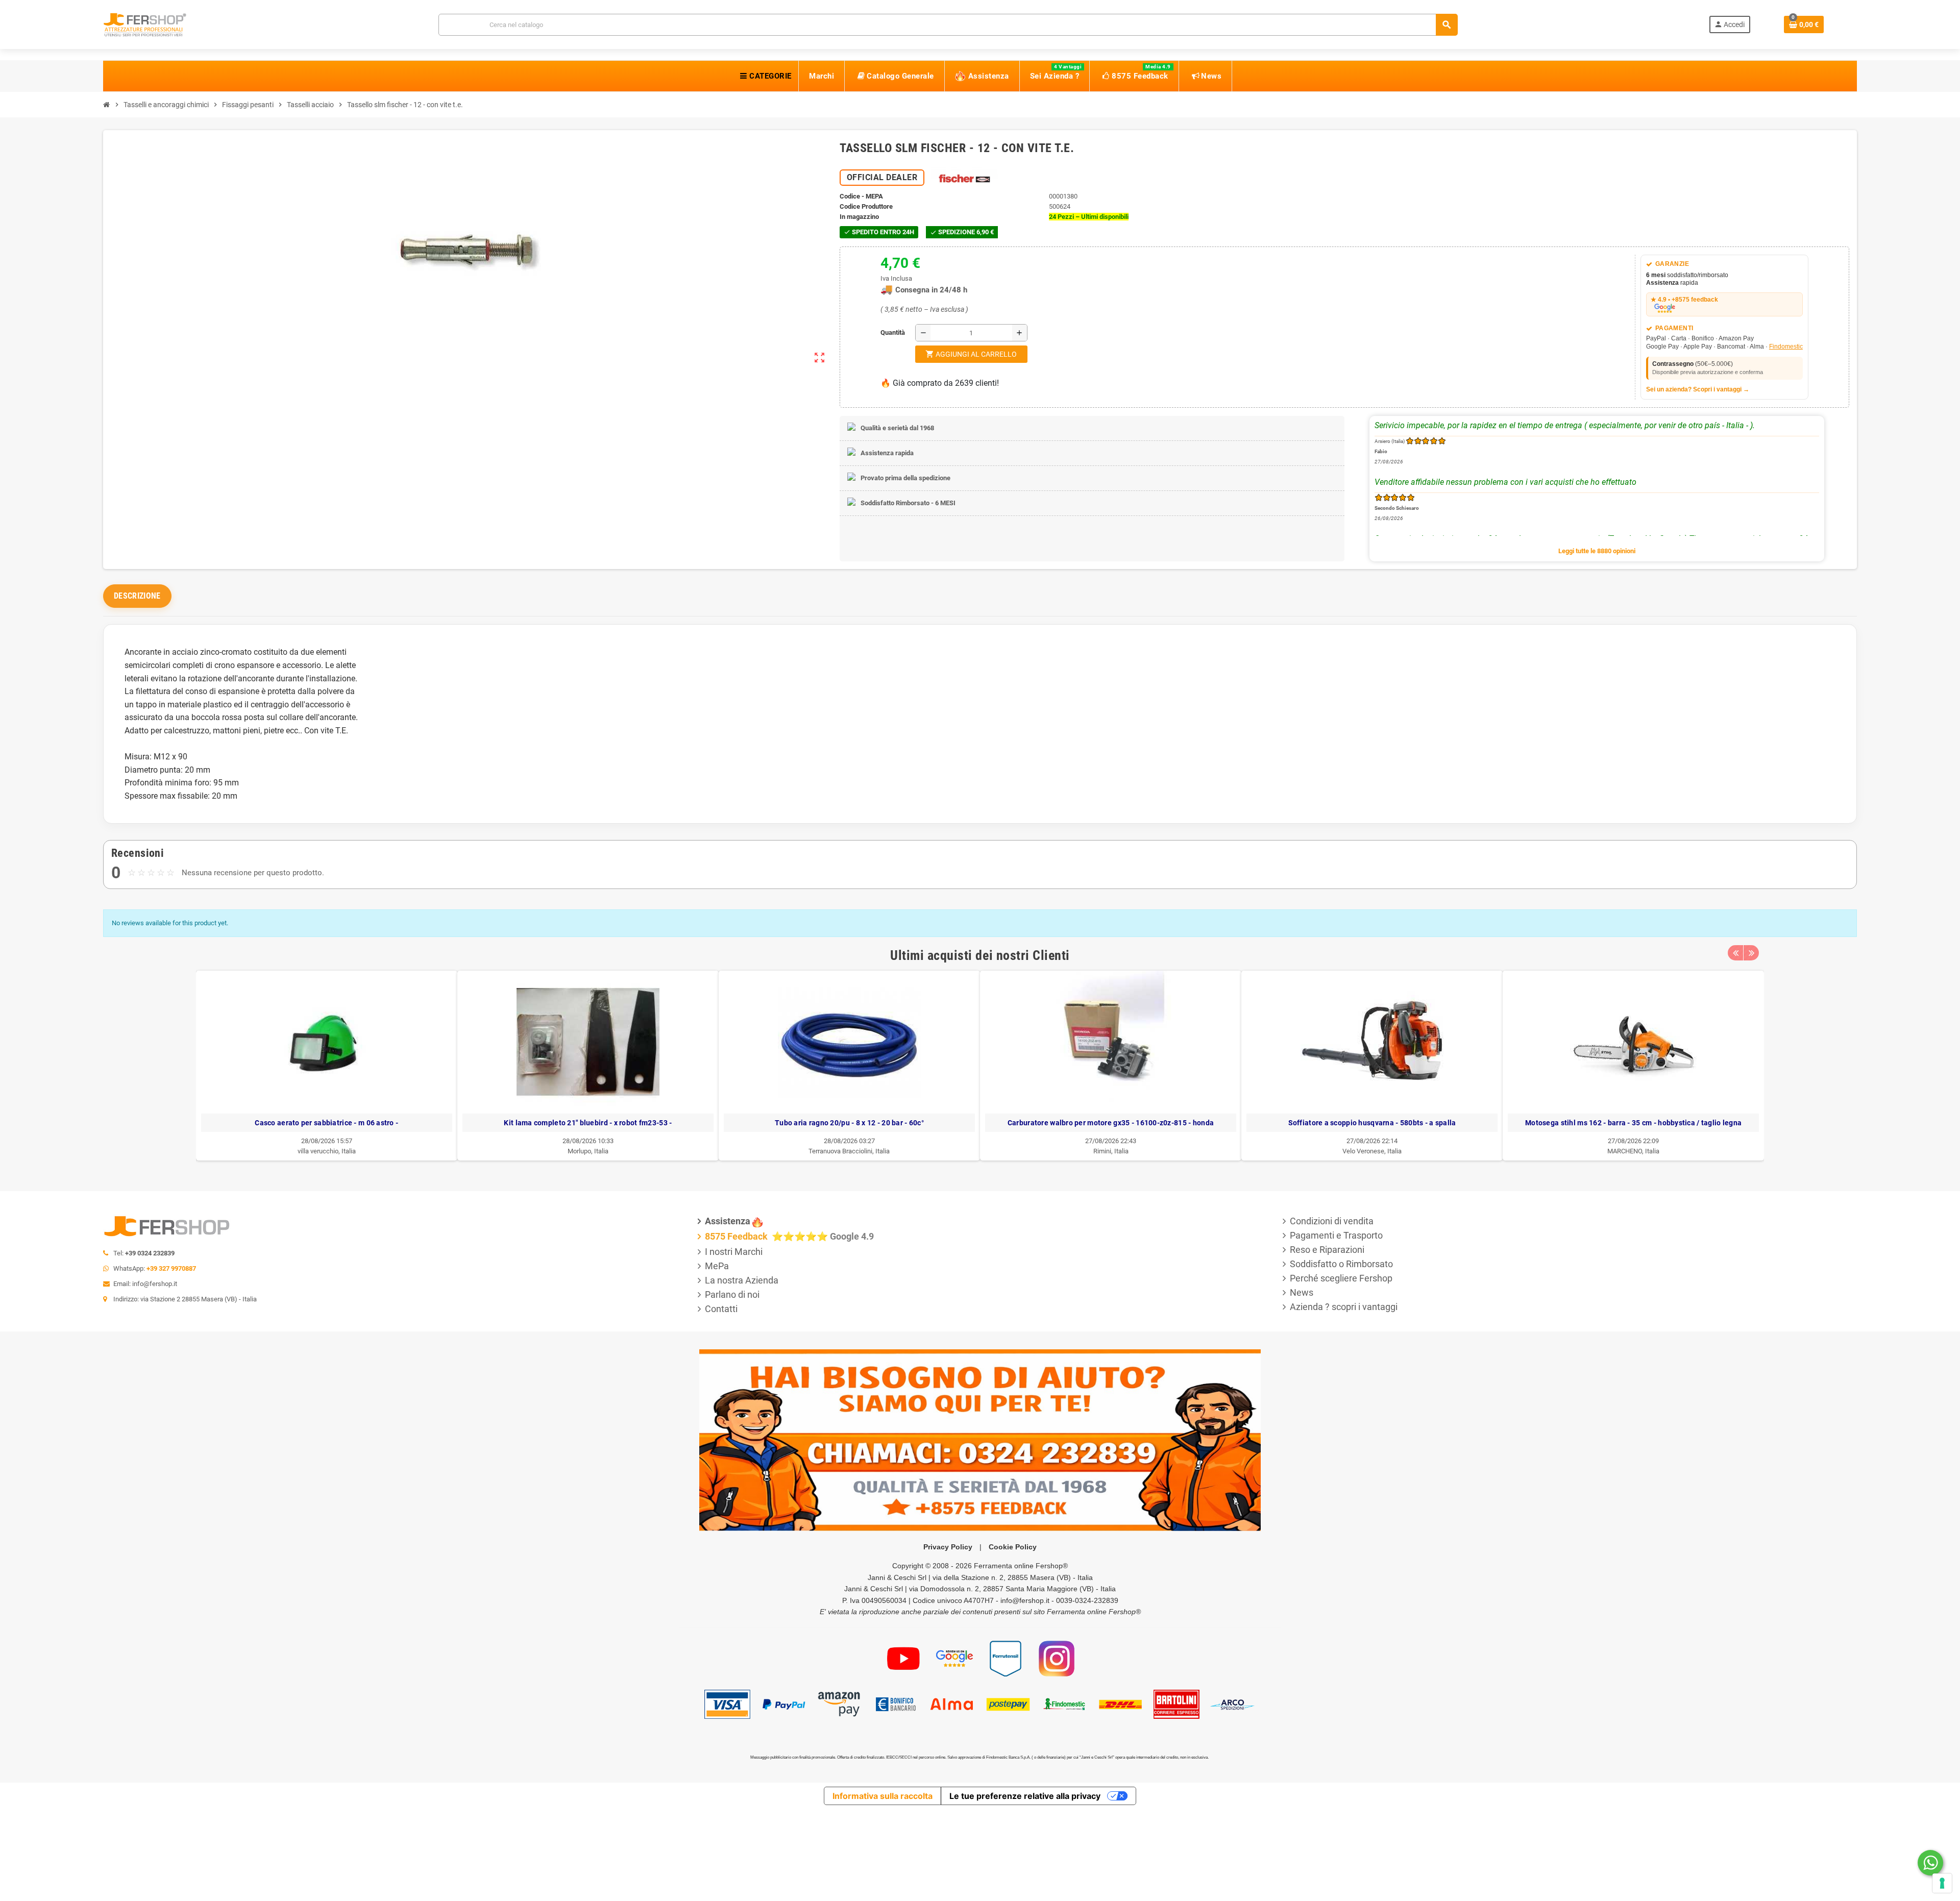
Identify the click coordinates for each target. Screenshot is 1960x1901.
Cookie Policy (1013, 1547)
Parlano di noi (732, 1294)
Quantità (883, 332)
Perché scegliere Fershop (1341, 1278)
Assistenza (728, 1221)
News (1302, 1292)
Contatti (721, 1309)
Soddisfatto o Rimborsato (1341, 1264)
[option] (200, 1066)
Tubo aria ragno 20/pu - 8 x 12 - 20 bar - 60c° (461, 1123)
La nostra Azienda (742, 1280)
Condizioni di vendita (1332, 1221)
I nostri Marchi (734, 1252)
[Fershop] (145, 24)
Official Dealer (882, 177)
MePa (717, 1266)
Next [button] (1751, 953)
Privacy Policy (948, 1547)
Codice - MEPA (861, 196)
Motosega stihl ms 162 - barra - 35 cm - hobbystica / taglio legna (1245, 1123)
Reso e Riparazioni (1327, 1250)
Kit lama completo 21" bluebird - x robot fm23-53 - (200, 1123)
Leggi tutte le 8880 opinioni (1597, 551)
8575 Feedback (737, 1236)
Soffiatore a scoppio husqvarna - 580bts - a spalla (984, 1123)
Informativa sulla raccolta (883, 1796)
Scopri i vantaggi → (1721, 389)
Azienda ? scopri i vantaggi (1344, 1307)
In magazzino (859, 217)
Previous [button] (1735, 953)
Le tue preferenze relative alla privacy (1025, 1796)
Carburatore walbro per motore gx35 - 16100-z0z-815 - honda (723, 1123)
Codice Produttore (866, 206)
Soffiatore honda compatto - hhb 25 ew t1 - (1507, 1123)
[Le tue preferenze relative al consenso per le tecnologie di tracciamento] (1942, 1883)
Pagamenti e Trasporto (1336, 1235)
